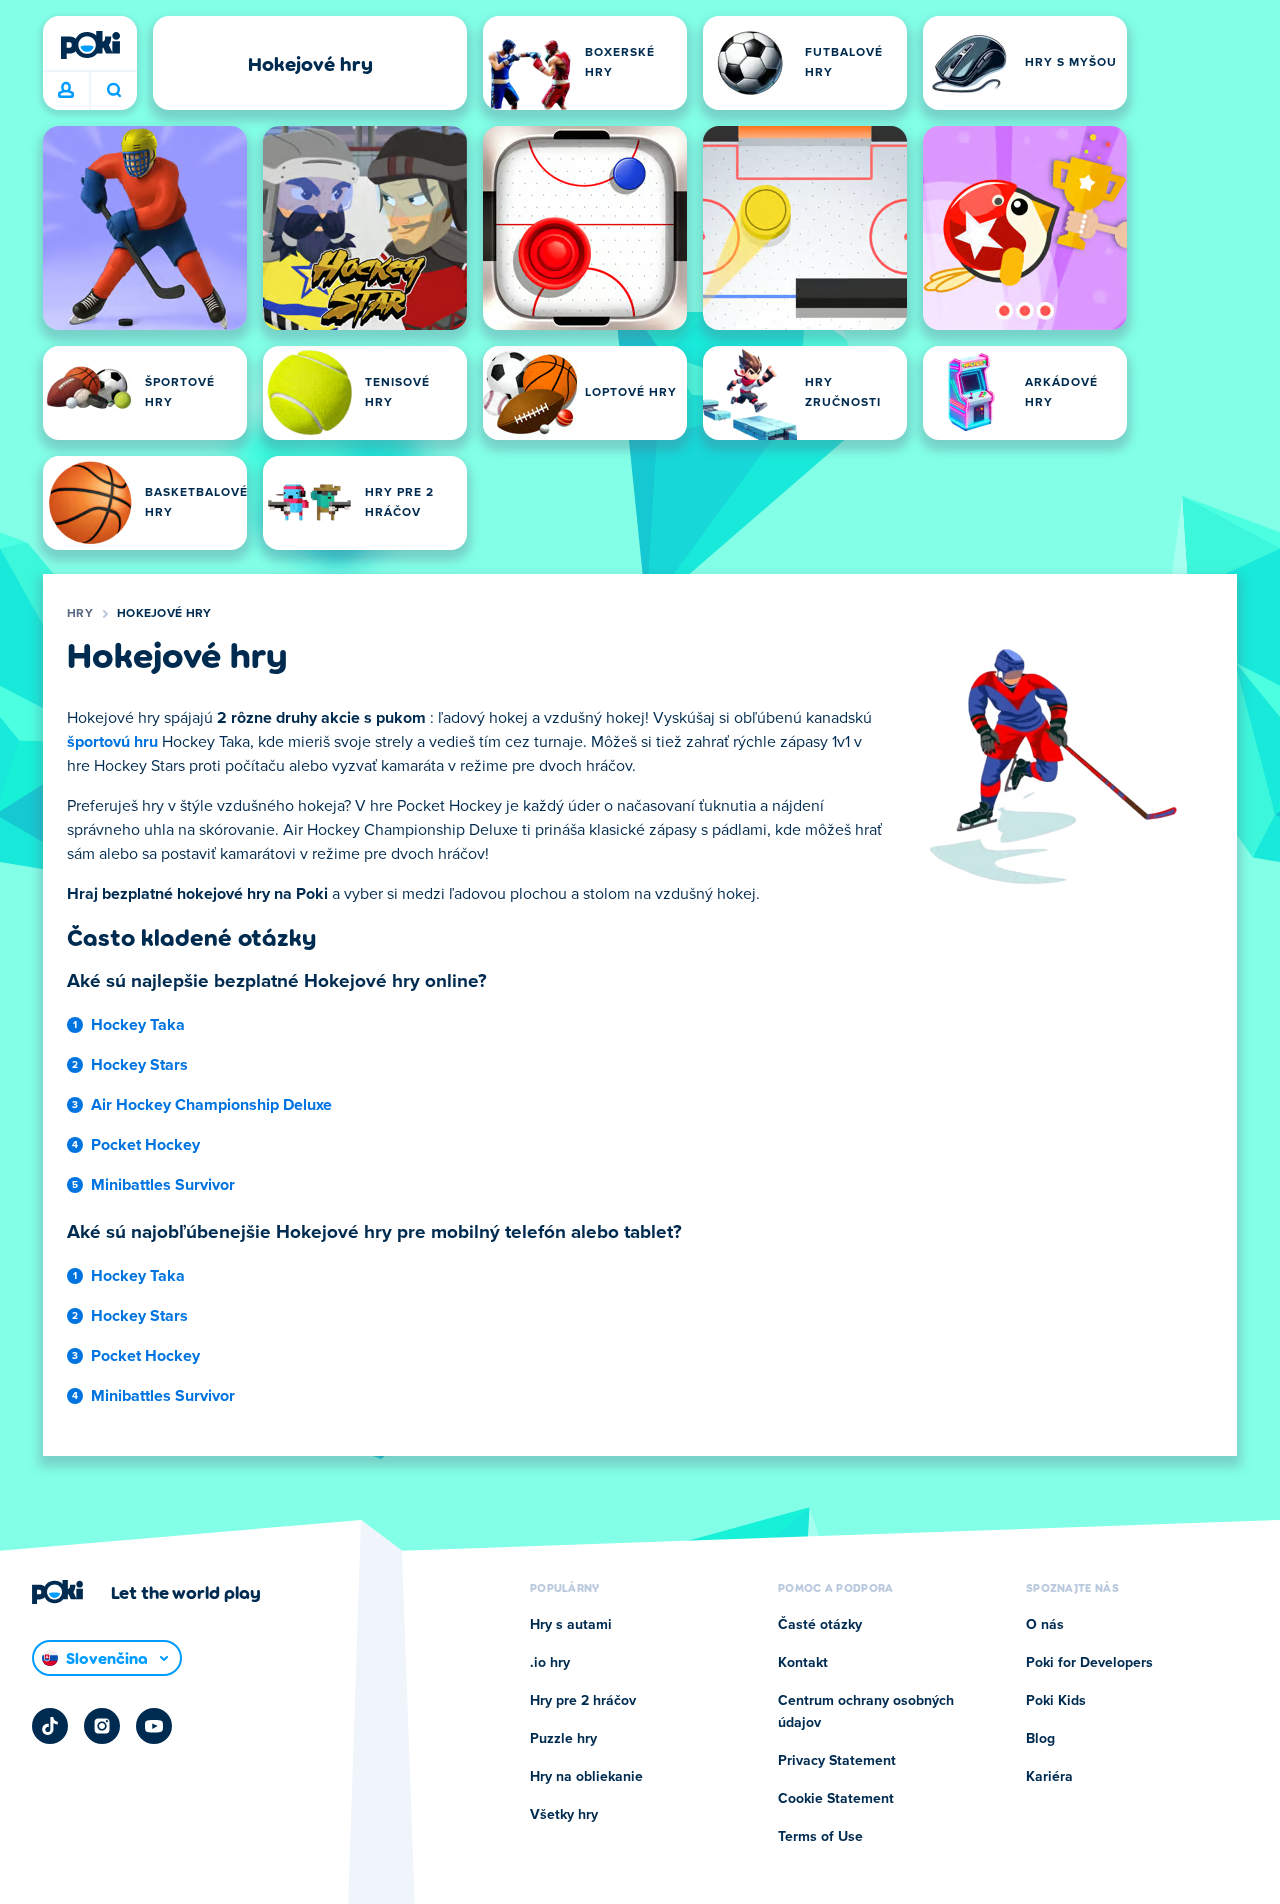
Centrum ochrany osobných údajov (866, 1712)
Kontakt (803, 1663)
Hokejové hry (164, 614)
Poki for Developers (1089, 1663)
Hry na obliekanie (586, 1777)
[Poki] (90, 45)
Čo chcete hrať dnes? (113, 91)
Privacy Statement (837, 1761)
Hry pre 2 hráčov (583, 1701)
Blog (1040, 1739)
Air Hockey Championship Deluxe (211, 1105)
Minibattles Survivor (163, 1185)
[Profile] (66, 91)
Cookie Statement (836, 1799)
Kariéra (1049, 1777)
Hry (80, 614)
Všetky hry (564, 1815)
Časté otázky (820, 1625)
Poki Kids (1056, 1701)
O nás (1045, 1625)
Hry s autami (571, 1625)
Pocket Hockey (145, 1145)
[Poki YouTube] (154, 1726)
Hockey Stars (139, 1065)
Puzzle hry (563, 1739)
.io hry (550, 1663)
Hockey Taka (138, 1025)
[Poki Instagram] (102, 1726)
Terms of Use (820, 1837)
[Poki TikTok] (50, 1726)
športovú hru (112, 742)
